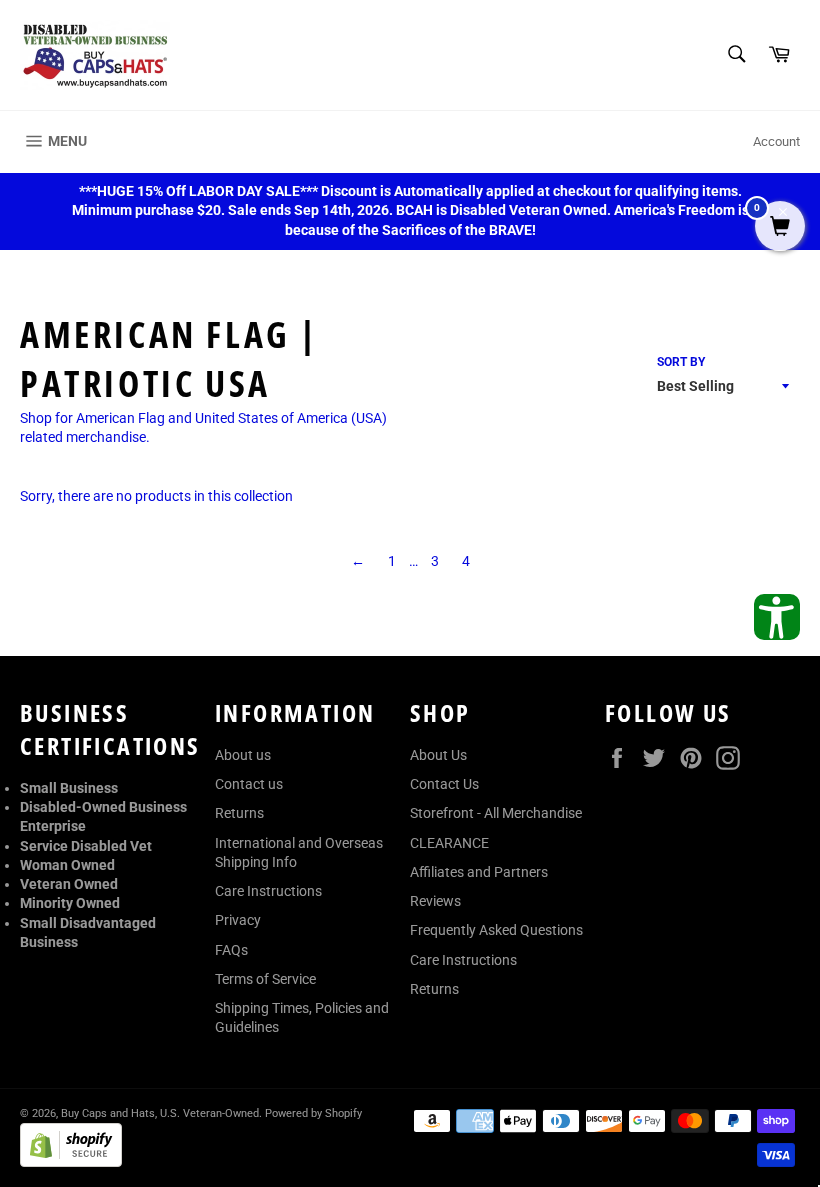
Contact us (249, 784)
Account (776, 141)
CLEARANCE (449, 843)
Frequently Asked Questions (496, 930)
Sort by (681, 362)
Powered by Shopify (313, 1113)
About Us (438, 755)
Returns (239, 813)
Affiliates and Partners (479, 872)
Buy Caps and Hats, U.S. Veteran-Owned (160, 1113)
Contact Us (444, 784)
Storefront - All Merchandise (496, 813)
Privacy (238, 920)
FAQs (231, 950)
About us (243, 755)
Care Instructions (268, 891)
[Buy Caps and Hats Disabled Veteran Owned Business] (95, 55)
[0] (780, 228)
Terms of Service (265, 979)
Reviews (435, 901)
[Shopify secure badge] (71, 1162)
